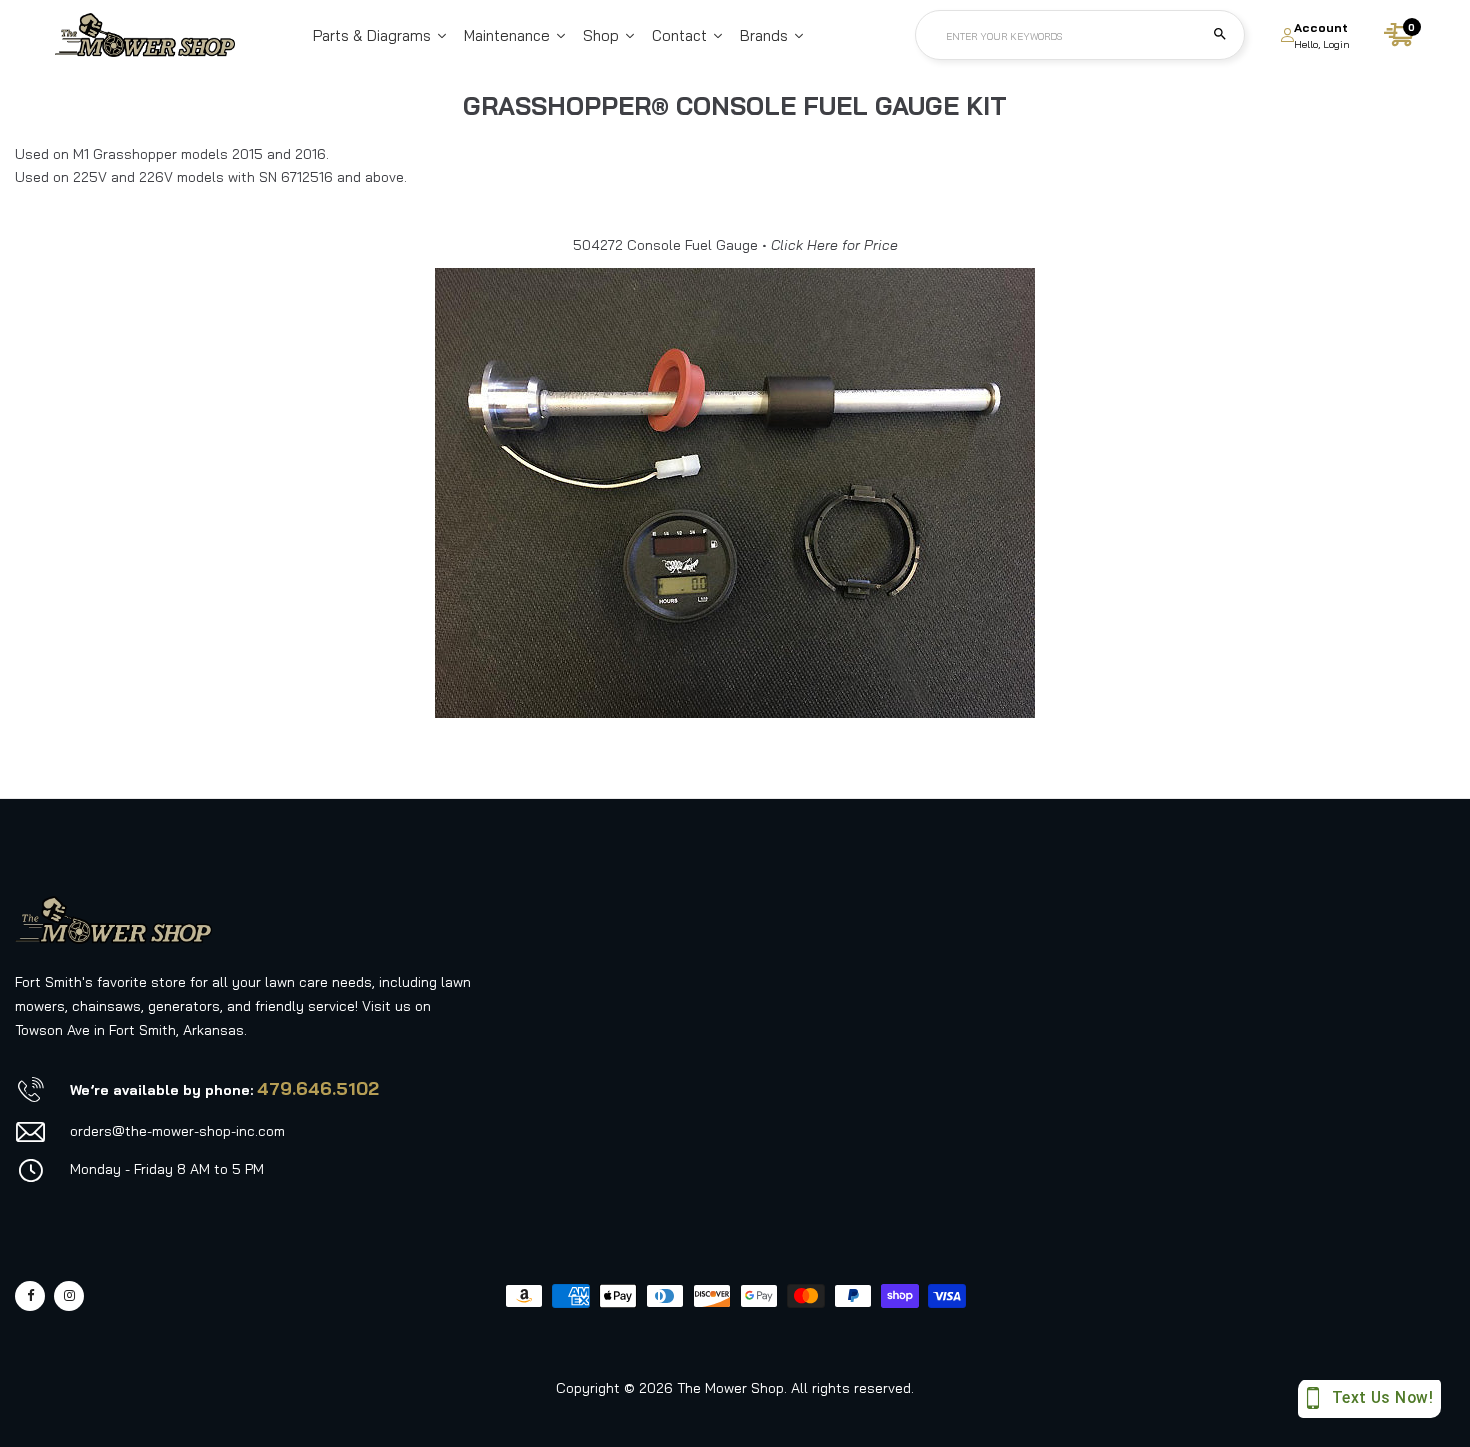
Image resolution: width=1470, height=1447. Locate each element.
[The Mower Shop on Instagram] (69, 1296)
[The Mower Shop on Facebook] (30, 1296)
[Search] (1220, 35)
